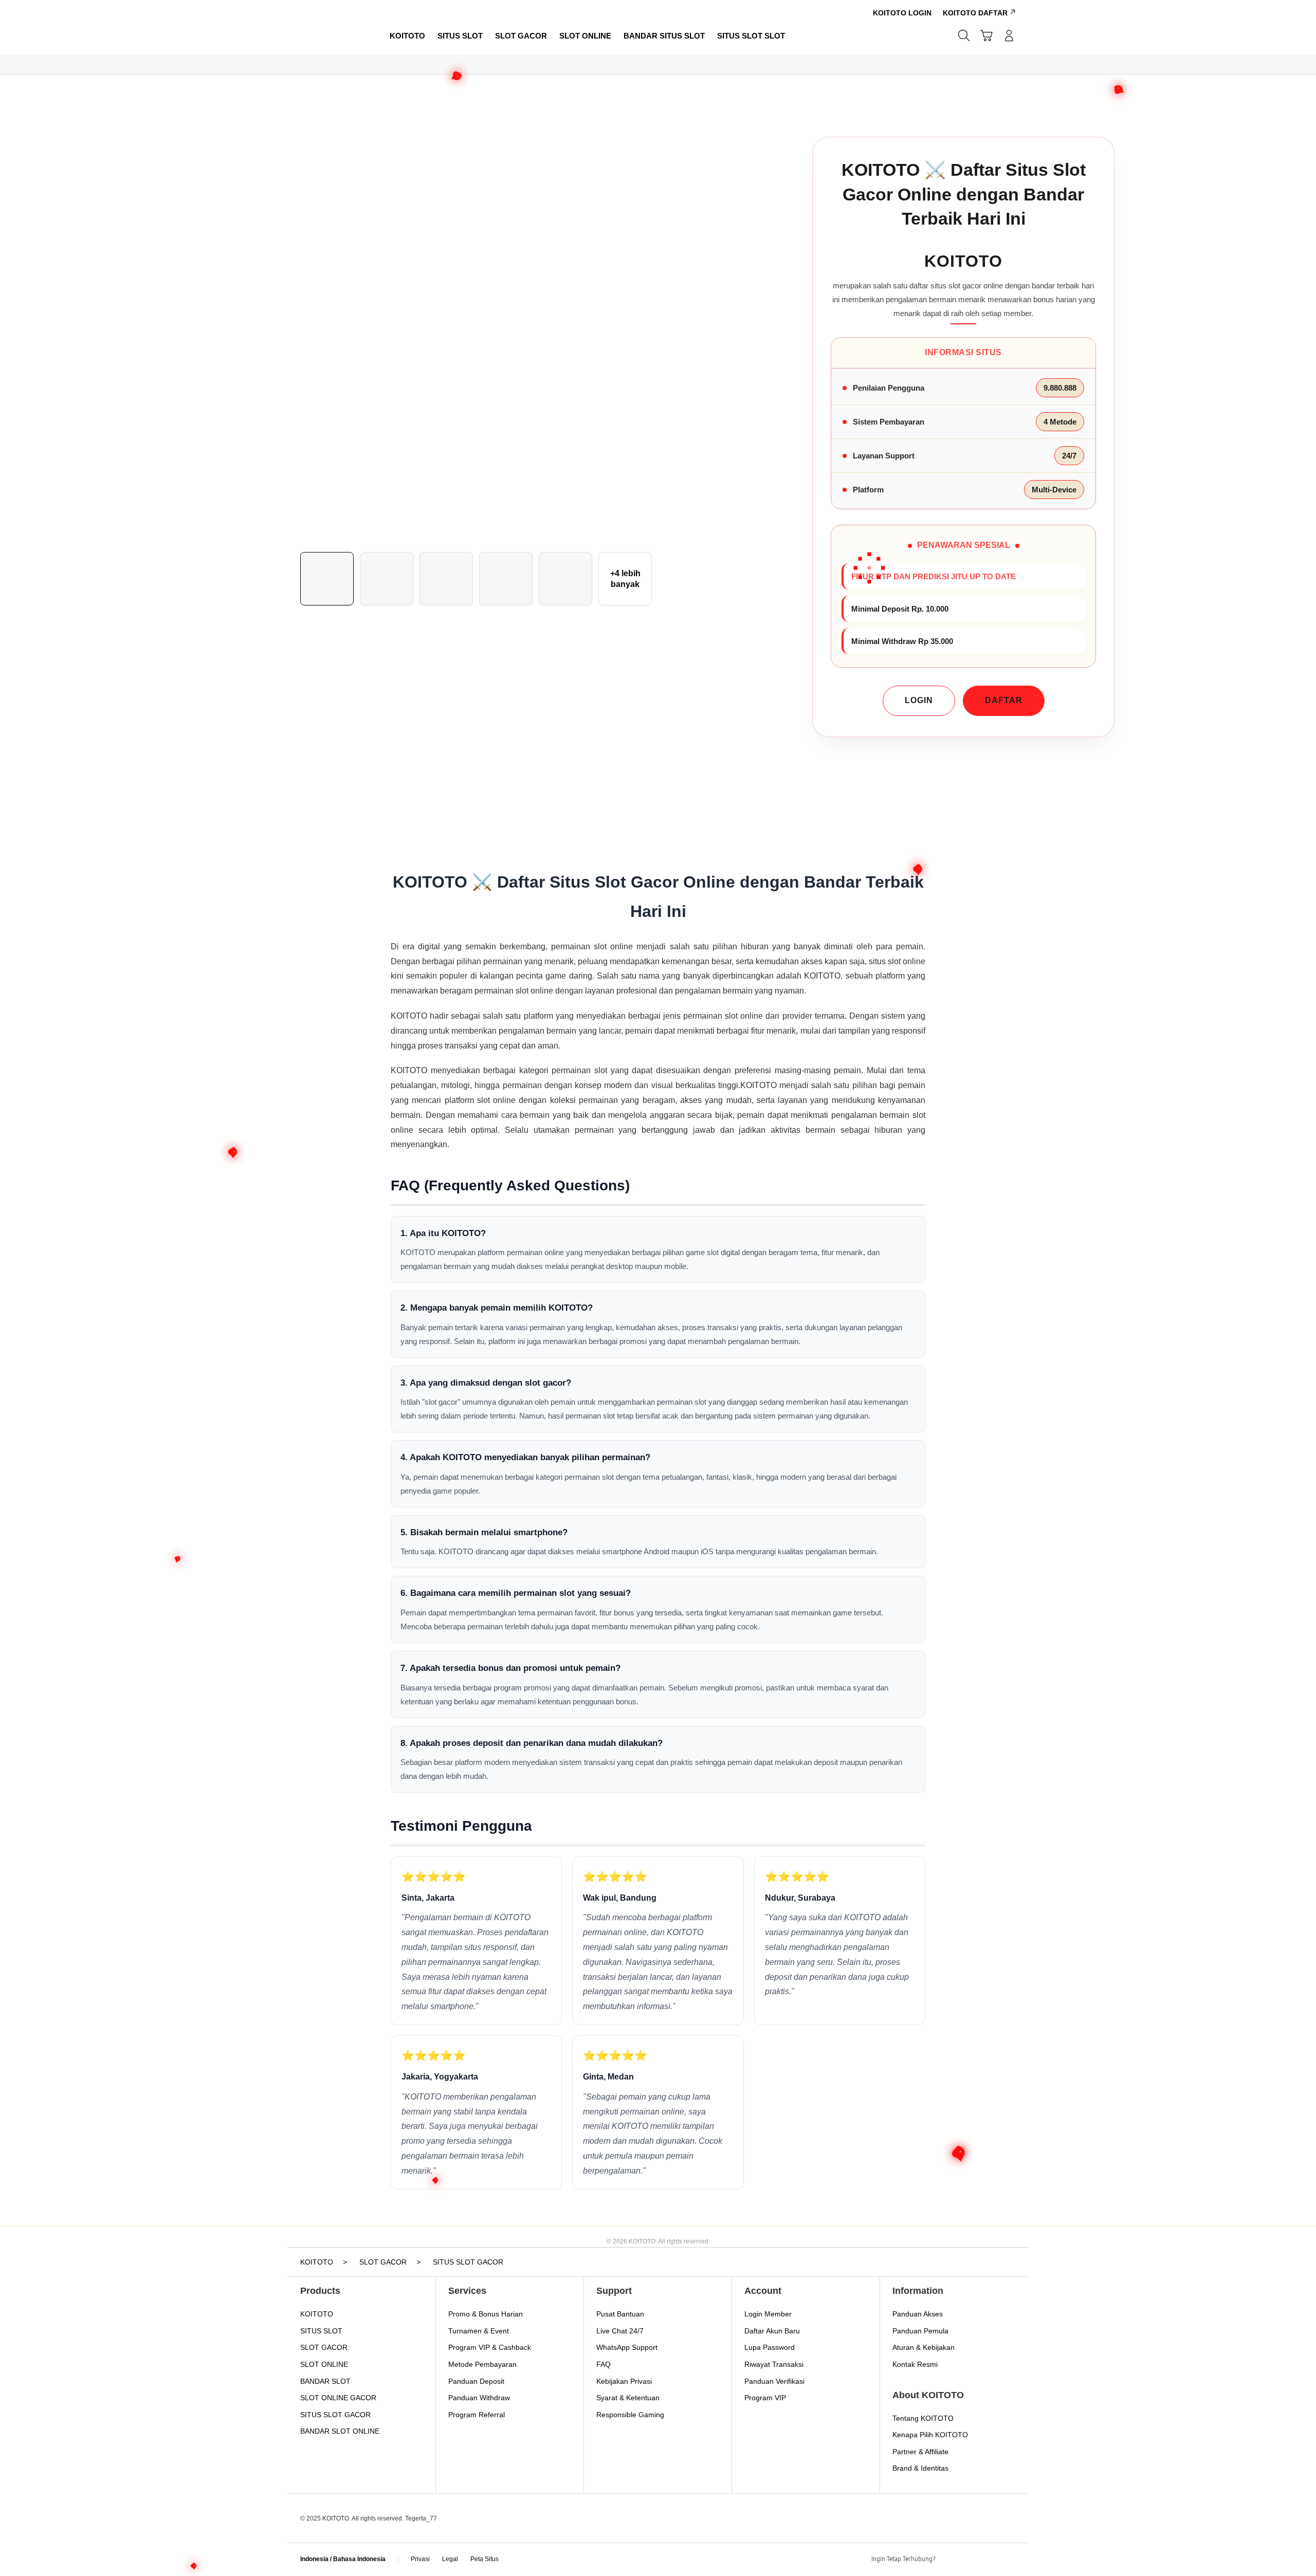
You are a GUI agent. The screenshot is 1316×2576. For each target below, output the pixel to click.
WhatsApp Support (627, 2347)
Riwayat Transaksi (774, 2364)
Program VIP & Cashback (490, 2347)
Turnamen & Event (479, 2331)
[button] (986, 35)
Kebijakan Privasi (624, 2381)
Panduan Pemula (920, 2331)
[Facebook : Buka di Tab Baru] (949, 2560)
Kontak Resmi (915, 2364)
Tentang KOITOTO (923, 2418)
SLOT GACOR (324, 2347)
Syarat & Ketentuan (628, 2398)
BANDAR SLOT (325, 2381)
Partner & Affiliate (920, 2452)
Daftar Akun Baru (772, 2331)
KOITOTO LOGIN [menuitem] (902, 13)
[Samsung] (332, 35)
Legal (450, 2559)
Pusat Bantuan (620, 2314)
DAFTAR (1004, 700)
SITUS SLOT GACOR (335, 2415)
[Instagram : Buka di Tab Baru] (990, 2560)
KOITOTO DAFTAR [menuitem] (975, 13)
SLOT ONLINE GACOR (338, 2398)
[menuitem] (407, 36)
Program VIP (765, 2398)
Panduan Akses (918, 2314)
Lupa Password (770, 2347)
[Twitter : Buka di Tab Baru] (970, 2560)
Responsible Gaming (630, 2415)
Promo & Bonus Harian (486, 2314)
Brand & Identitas (920, 2468)
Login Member (768, 2314)
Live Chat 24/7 (620, 2331)
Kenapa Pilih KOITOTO (930, 2435)
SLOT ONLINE (324, 2364)
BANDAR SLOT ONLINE (340, 2431)
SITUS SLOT (321, 2331)
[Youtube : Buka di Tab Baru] (1010, 2560)
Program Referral (477, 2415)
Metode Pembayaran (482, 2364)
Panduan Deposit (476, 2381)
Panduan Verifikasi (774, 2381)
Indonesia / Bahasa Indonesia (343, 2559)
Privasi (420, 2559)
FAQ (604, 2364)
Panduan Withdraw (479, 2398)
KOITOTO (317, 2314)
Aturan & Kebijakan (924, 2347)
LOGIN (919, 700)
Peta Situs (485, 2559)
